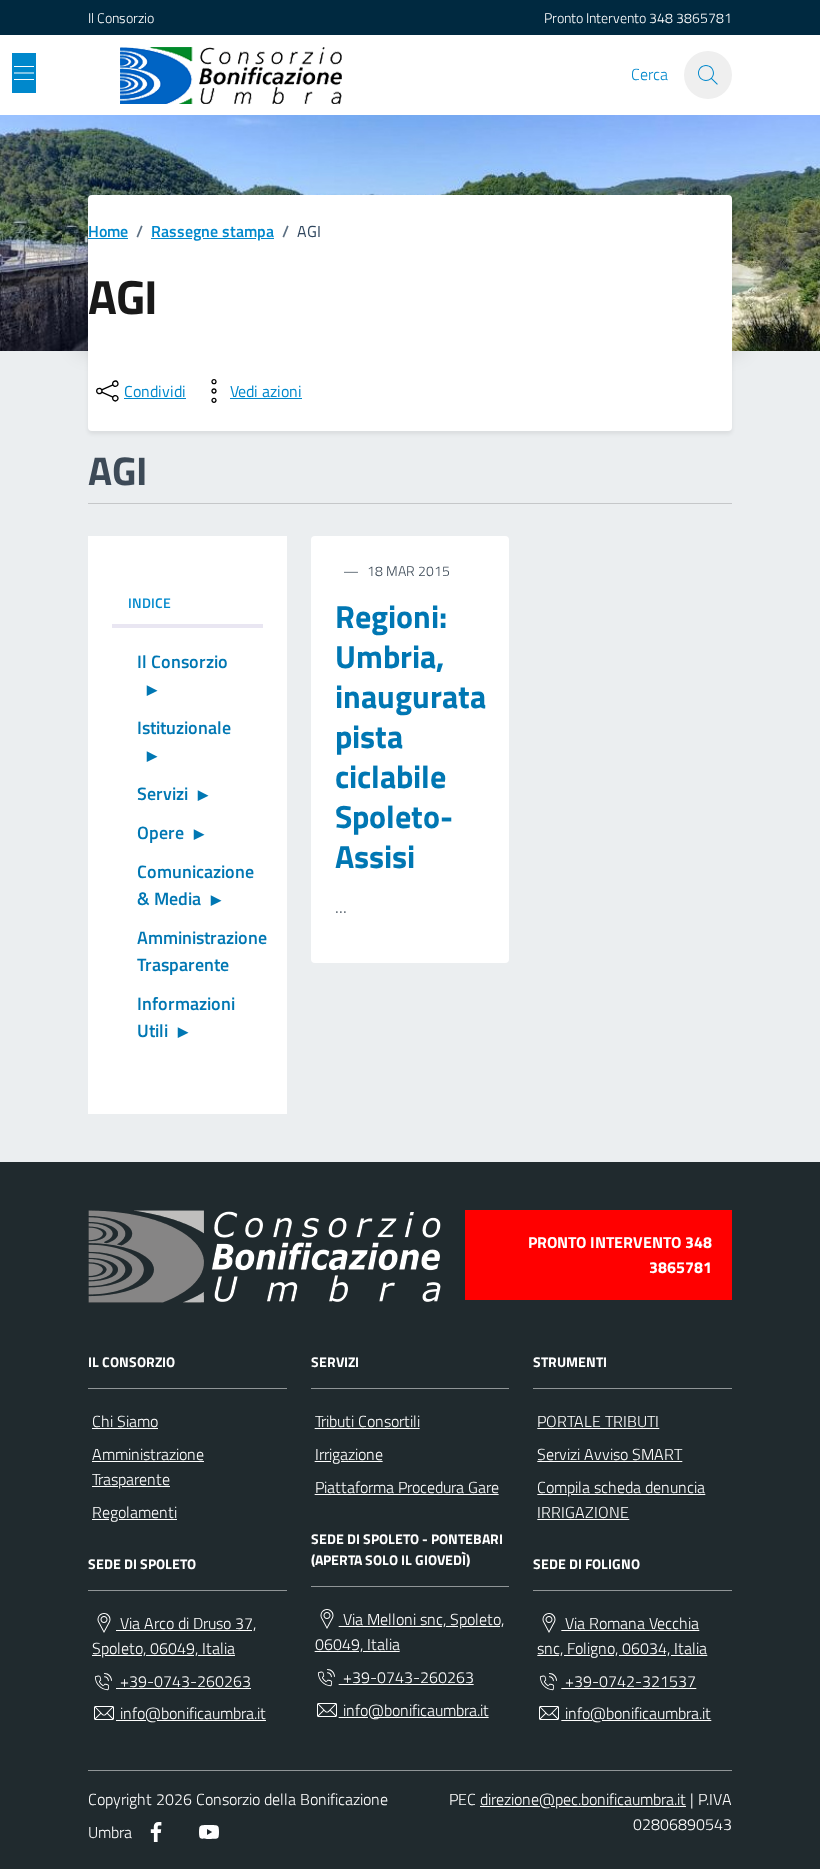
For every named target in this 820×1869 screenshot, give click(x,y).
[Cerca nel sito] (708, 75)
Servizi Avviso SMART (609, 1454)
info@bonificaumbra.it (191, 1713)
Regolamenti (134, 1512)
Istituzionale (184, 727)
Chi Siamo (125, 1421)
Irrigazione (349, 1454)
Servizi (162, 793)
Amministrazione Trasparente (200, 951)
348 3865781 (690, 17)
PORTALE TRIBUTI (598, 1421)
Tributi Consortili (367, 1421)
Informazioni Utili (186, 1017)
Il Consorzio (121, 17)
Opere (160, 832)
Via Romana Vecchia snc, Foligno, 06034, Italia (622, 1635)
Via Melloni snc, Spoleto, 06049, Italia (409, 1631)
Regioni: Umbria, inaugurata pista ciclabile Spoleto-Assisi (410, 737)
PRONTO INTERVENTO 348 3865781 (620, 1254)
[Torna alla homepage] (231, 75)
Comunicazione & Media (195, 885)
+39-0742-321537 (628, 1681)
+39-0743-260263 (183, 1681)
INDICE (149, 602)
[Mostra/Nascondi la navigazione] (24, 73)
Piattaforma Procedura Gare (407, 1487)
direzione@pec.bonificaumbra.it (583, 1799)
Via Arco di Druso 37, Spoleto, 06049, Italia (174, 1635)
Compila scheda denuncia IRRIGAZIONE (621, 1499)
